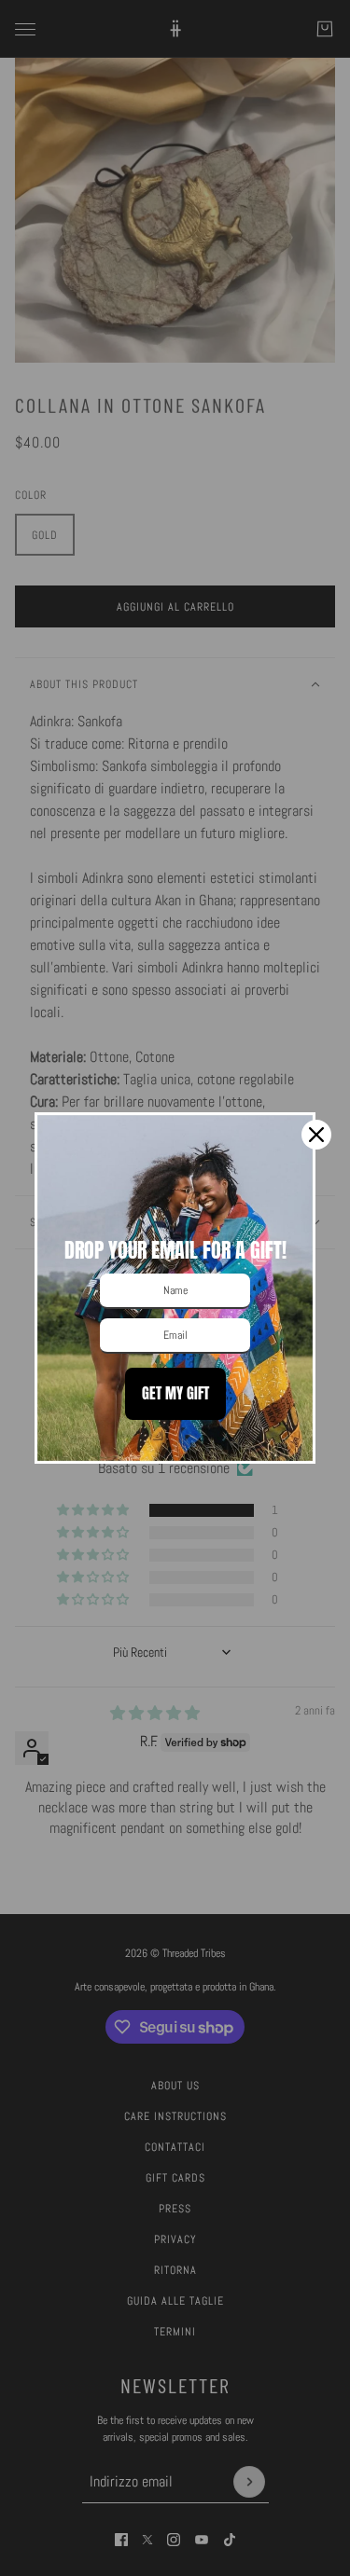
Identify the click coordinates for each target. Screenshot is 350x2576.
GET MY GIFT (175, 1393)
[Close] (316, 1135)
